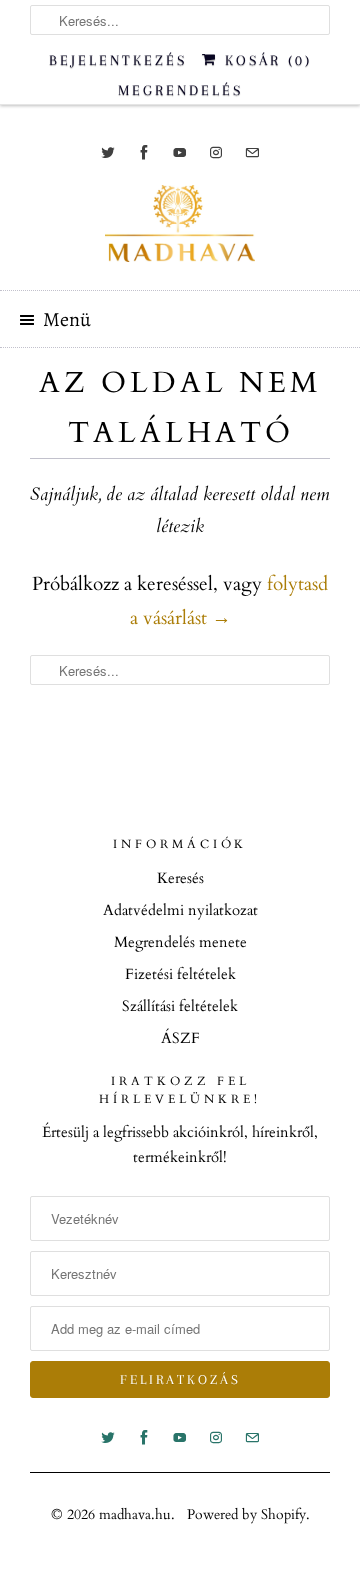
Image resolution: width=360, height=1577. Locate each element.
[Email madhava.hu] (252, 152)
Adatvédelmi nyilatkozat (180, 910)
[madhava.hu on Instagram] (216, 152)
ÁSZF (180, 1038)
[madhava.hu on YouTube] (180, 152)
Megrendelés (180, 90)
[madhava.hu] (180, 230)
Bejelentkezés (118, 60)
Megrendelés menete (180, 942)
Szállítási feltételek (180, 1006)
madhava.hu (135, 1514)
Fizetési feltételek (180, 974)
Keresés (180, 878)
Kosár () (265, 60)
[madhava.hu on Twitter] (108, 152)
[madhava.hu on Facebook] (144, 152)
